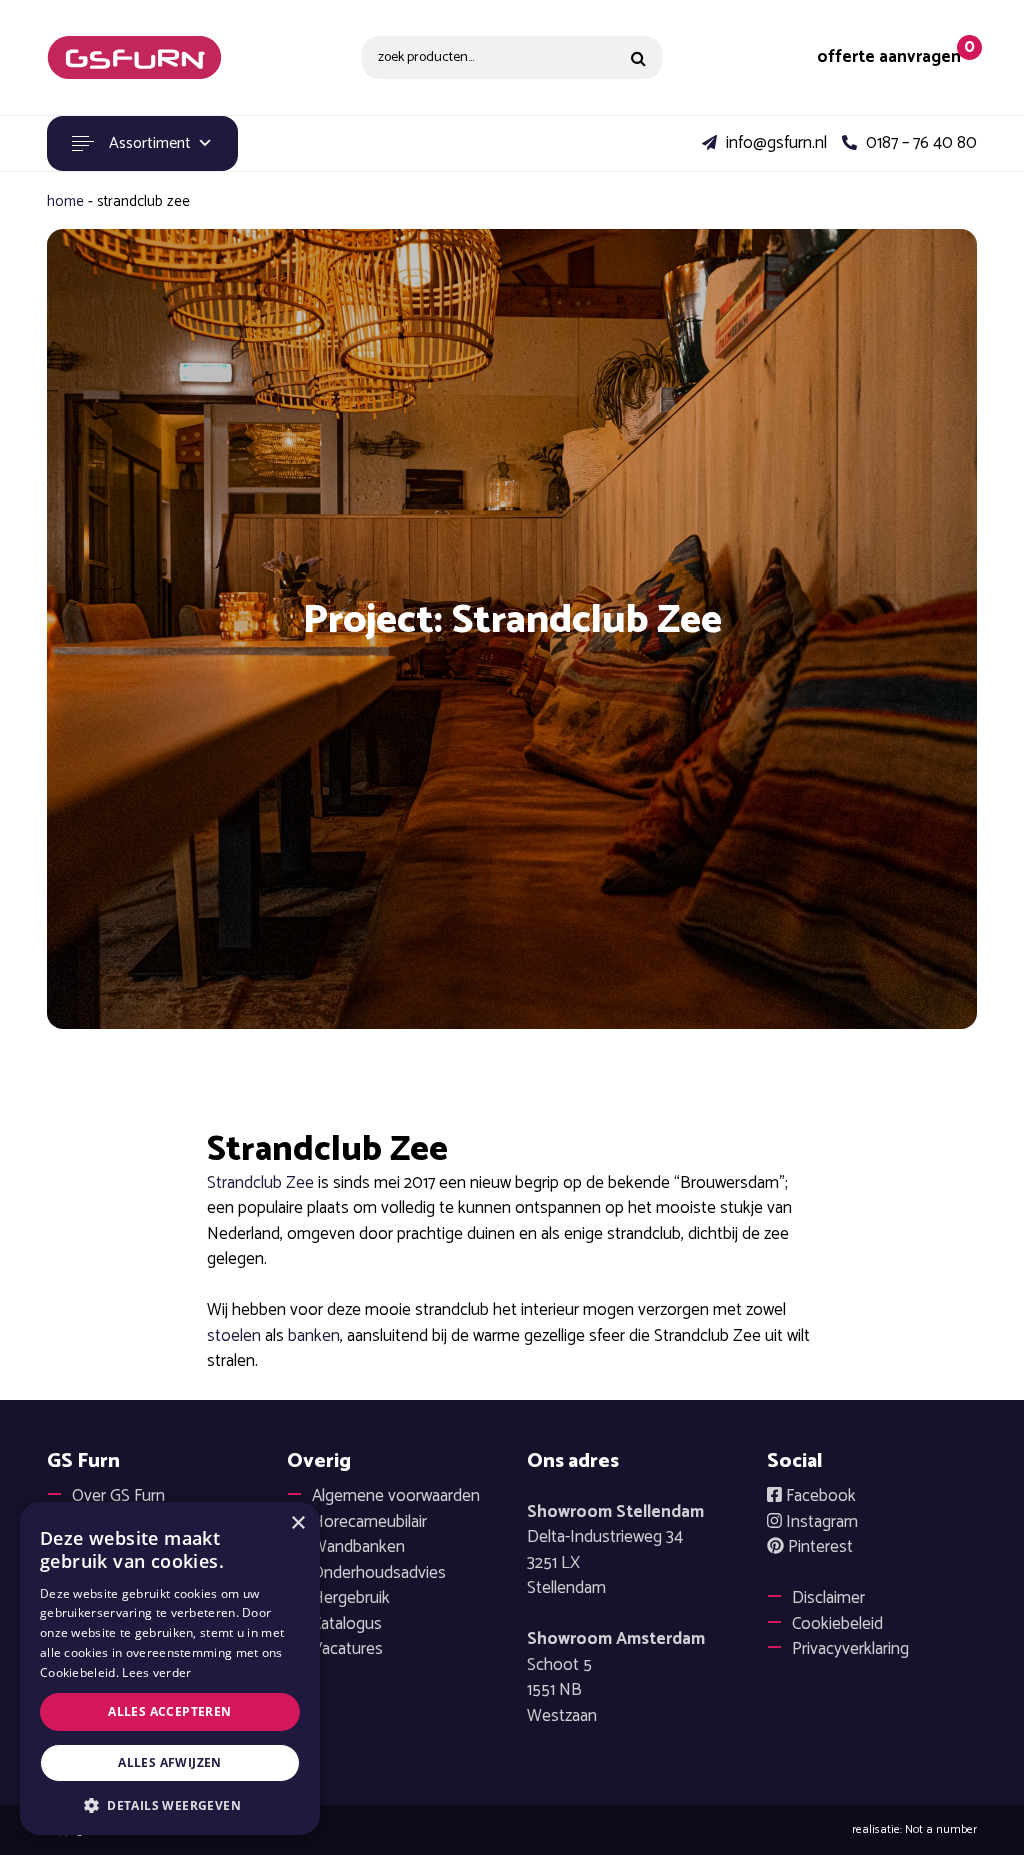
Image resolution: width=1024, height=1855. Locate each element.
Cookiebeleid (837, 1624)
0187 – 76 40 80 (919, 144)
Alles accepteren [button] (169, 1711)
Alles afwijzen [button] (170, 1762)
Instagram (820, 1522)
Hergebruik (351, 1598)
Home (65, 201)
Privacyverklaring (850, 1649)
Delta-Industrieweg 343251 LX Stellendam (615, 1550)
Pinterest (818, 1547)
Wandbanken (358, 1547)
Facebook (819, 1496)
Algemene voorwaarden (396, 1496)
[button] (170, 1805)
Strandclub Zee (260, 1183)
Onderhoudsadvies (379, 1573)
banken (314, 1336)
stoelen (234, 1336)
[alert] (170, 1668)
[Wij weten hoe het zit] (134, 57)
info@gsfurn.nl (774, 144)
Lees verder (156, 1672)
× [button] (297, 1523)
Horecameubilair (369, 1522)
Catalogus (347, 1624)
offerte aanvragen (889, 57)
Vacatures (347, 1649)
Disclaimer (828, 1598)
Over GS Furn (118, 1496)
